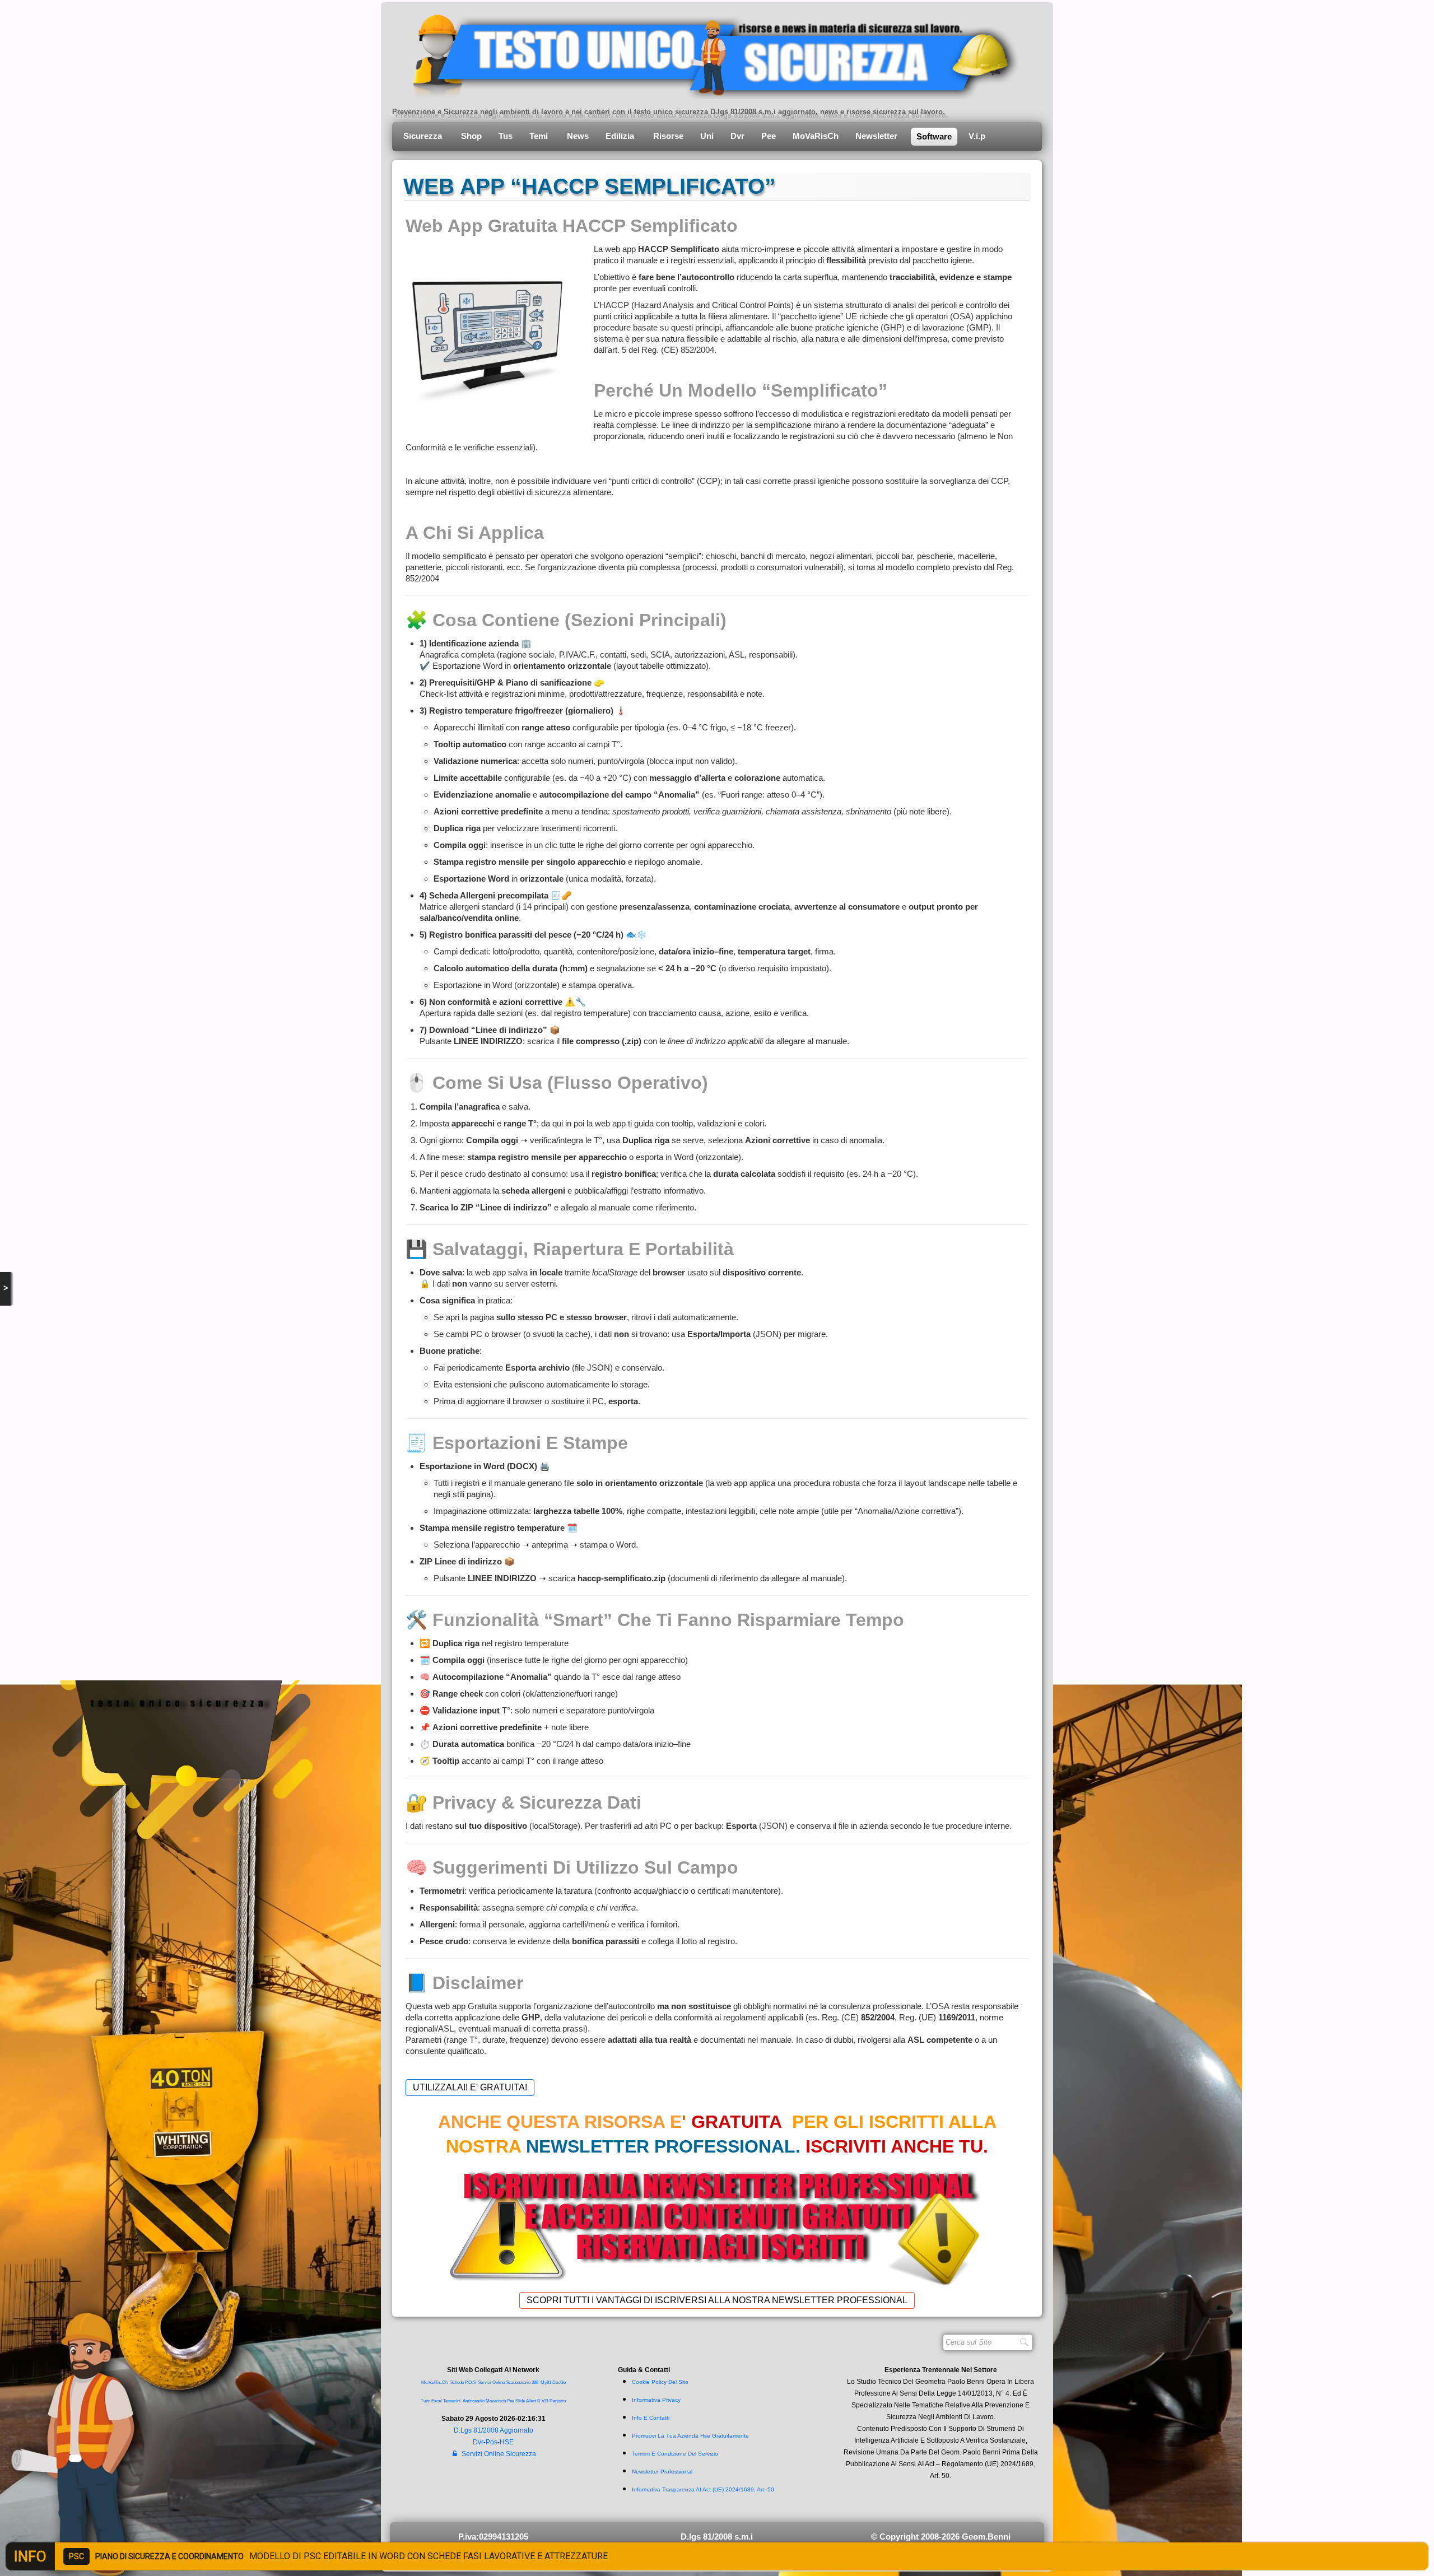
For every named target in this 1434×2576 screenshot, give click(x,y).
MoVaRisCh (816, 136)
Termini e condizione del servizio (675, 2454)
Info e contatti (651, 2418)
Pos (492, 2442)
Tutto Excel (432, 2401)
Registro (558, 2401)
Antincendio (474, 2401)
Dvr (737, 136)
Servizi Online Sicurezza (499, 2454)
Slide (520, 2401)
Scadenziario (518, 2382)
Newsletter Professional (662, 2472)
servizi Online (491, 2382)
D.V (541, 2401)
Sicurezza (424, 136)
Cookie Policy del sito (660, 2382)
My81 (546, 2382)
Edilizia (621, 136)
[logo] (707, 53)
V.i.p (978, 136)
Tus (506, 136)
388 (535, 2382)
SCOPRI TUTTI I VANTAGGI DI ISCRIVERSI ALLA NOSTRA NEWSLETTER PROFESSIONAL (717, 2300)
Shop (471, 136)
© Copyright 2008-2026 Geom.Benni (941, 2537)
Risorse (668, 136)
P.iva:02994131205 (493, 2537)
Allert (531, 2401)
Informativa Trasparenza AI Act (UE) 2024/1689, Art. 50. (704, 2489)
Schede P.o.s (463, 2382)
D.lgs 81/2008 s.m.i (717, 2537)
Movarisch (496, 2401)
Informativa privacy (656, 2400)
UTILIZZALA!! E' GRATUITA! (470, 2087)
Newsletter (877, 136)
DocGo (559, 2382)
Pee (769, 136)
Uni (707, 136)
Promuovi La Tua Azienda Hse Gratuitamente (690, 2436)
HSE (507, 2442)
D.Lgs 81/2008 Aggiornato (493, 2430)
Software (934, 136)
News (578, 136)
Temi (540, 136)
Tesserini (452, 2401)
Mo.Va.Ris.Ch (434, 2382)
